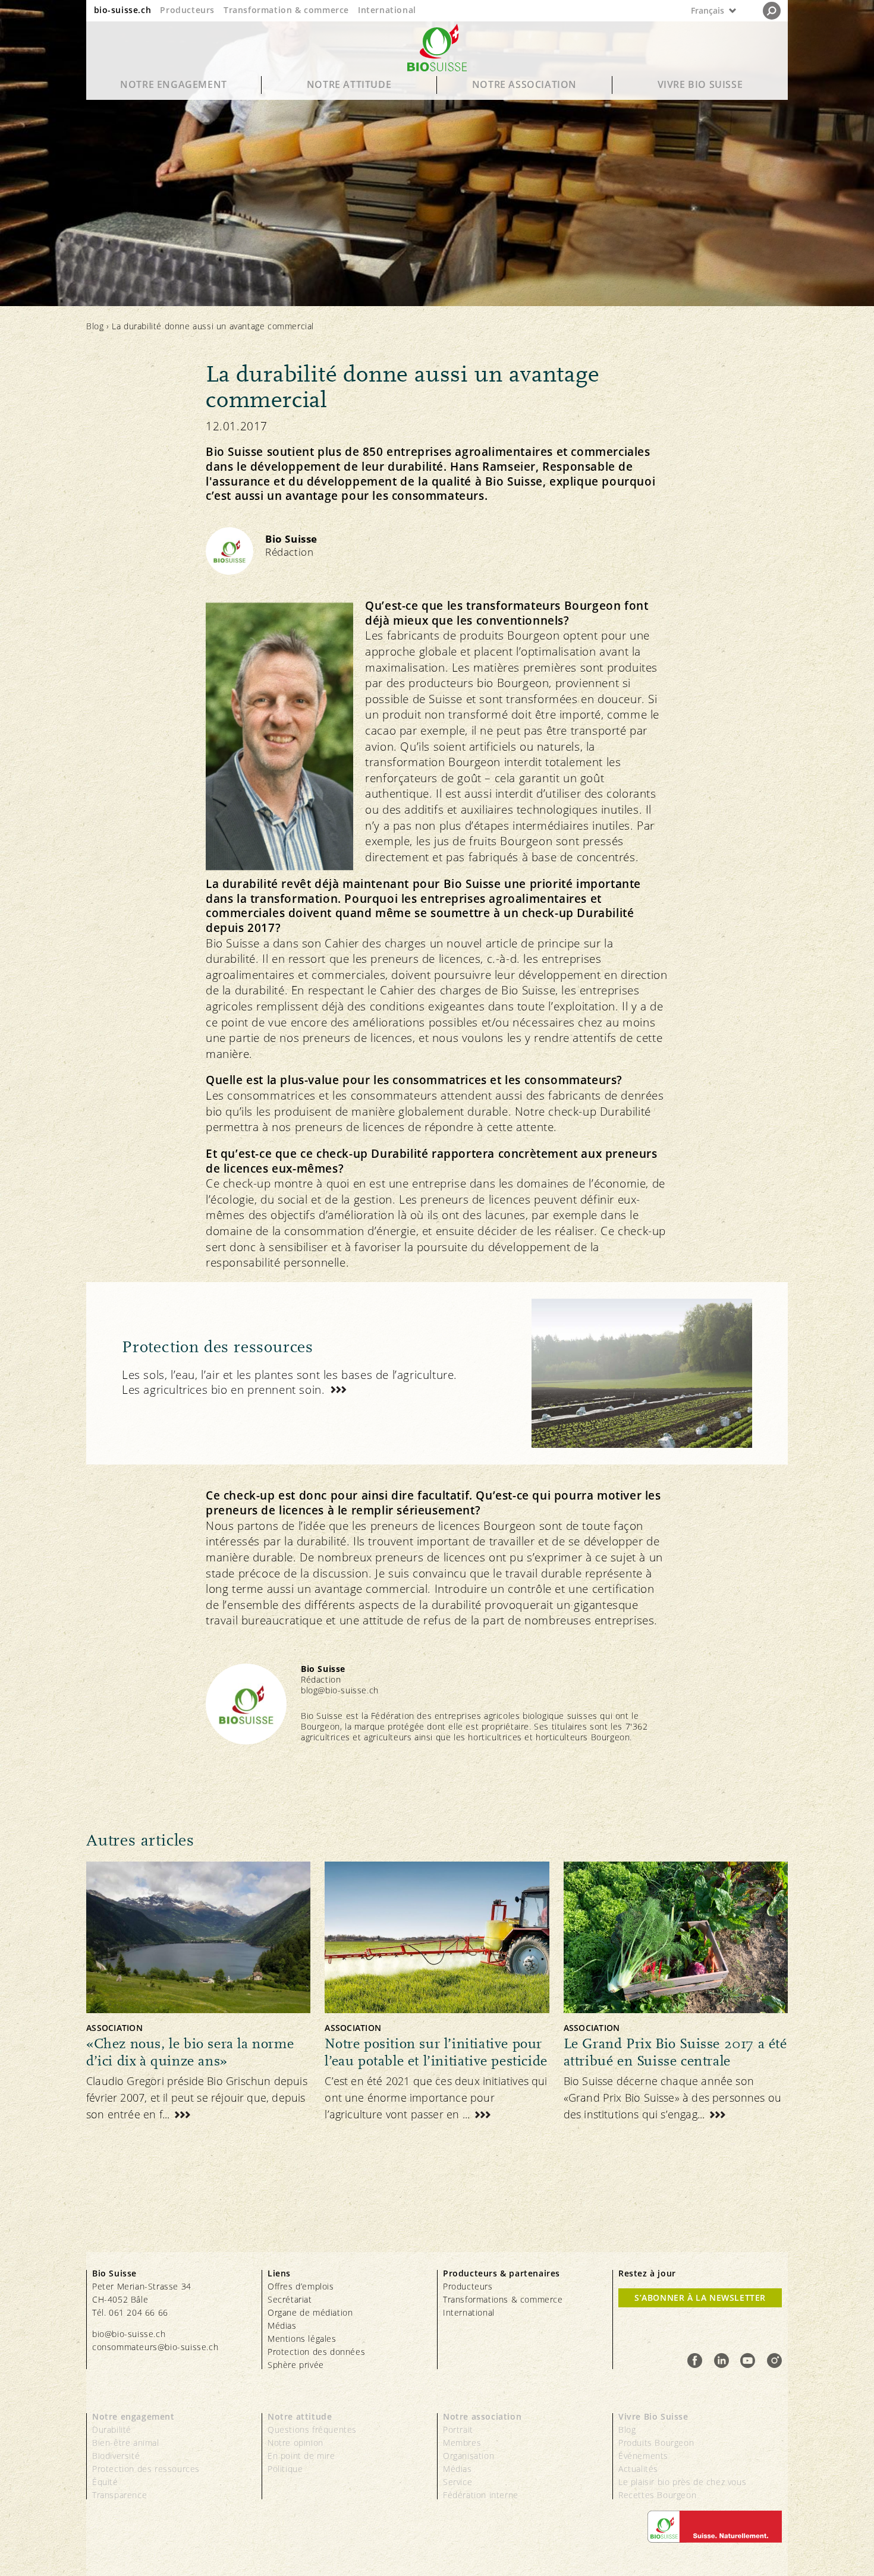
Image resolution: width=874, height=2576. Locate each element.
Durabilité (112, 2429)
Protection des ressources (146, 2469)
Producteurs (187, 10)
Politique (285, 2469)
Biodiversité (116, 2456)
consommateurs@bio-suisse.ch (155, 2347)
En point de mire (301, 2456)
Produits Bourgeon (656, 2443)
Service (458, 2482)
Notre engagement (174, 84)
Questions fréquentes (312, 2429)
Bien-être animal (126, 2443)
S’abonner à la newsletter (700, 2298)
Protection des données (316, 2352)
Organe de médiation (310, 2312)
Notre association (524, 84)
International (387, 10)
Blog (95, 326)
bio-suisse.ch (123, 10)
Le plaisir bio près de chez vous (682, 2482)
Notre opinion (295, 2443)
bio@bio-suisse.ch (129, 2334)
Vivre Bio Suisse (700, 84)
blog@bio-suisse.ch (340, 1690)
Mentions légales (302, 2339)
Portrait (458, 2429)
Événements (643, 2456)
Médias (282, 2325)
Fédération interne (481, 2495)
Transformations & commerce (503, 2299)
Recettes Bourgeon (657, 2495)
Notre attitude (349, 84)
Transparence (120, 2495)
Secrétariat (290, 2299)
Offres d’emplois (301, 2286)
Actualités (638, 2469)
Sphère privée (296, 2365)
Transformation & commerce (286, 10)
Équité (105, 2482)
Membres (462, 2443)
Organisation (469, 2456)
